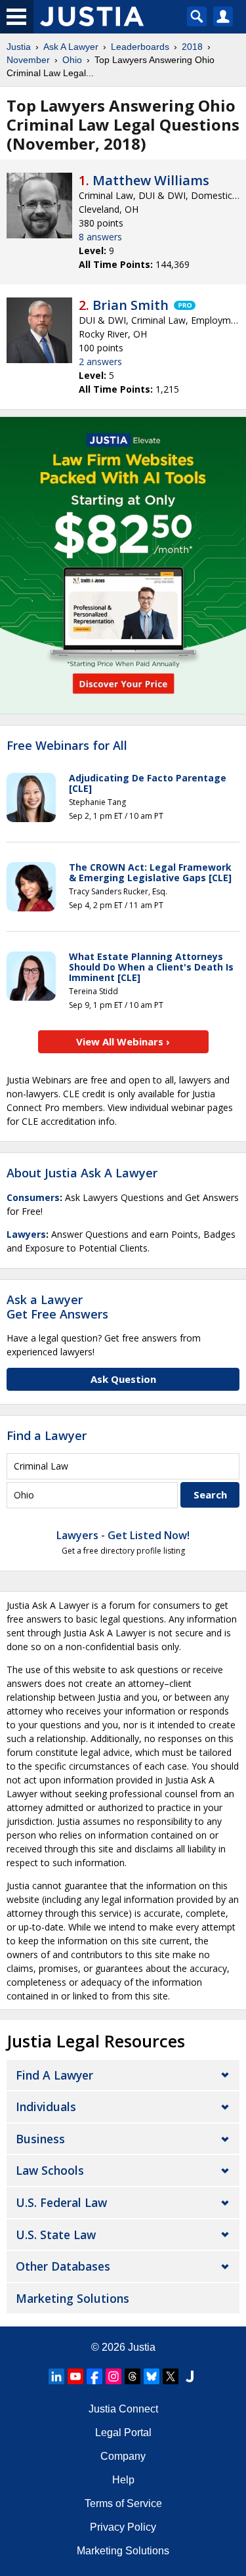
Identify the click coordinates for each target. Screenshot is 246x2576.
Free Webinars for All (67, 746)
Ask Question (123, 1379)
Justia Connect (123, 2409)
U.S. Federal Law (61, 2202)
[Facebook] (94, 2376)
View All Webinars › (123, 1041)
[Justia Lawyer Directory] (190, 2376)
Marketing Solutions (72, 2298)
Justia (19, 47)
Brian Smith (131, 305)
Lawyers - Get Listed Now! (123, 1535)
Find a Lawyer (47, 1435)
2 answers (100, 361)
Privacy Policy (123, 2527)
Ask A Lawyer (71, 47)
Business (40, 2139)
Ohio (72, 60)
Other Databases (63, 2266)
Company (123, 2456)
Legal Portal (123, 2433)
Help (123, 2480)
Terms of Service (123, 2503)
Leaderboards (140, 47)
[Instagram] (113, 2376)
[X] (171, 2376)
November (28, 60)
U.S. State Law (56, 2235)
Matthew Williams (151, 180)
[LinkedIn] (56, 2376)
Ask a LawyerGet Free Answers (57, 1307)
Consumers (33, 1197)
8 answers (100, 237)
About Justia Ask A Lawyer (82, 1173)
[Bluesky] (152, 2376)
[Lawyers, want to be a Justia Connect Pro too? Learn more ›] (184, 305)
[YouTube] (75, 2376)
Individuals (46, 2107)
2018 (192, 47)
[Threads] (133, 2376)
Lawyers (26, 1234)
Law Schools (50, 2170)
